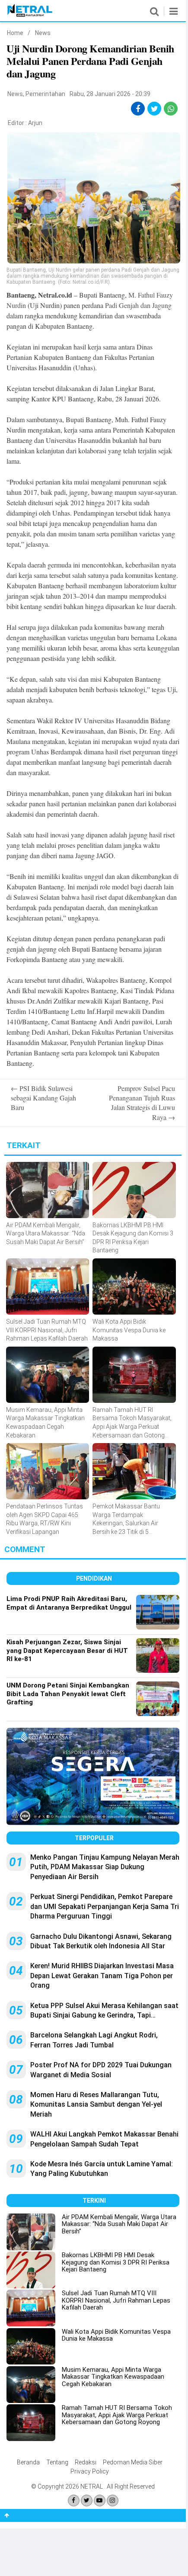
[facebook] (138, 109)
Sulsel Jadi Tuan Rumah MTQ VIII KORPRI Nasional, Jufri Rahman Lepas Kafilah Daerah (116, 2300)
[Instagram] (113, 2501)
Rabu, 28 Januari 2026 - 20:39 (110, 94)
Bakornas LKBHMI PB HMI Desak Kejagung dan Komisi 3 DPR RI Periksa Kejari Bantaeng (116, 2262)
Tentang (57, 2462)
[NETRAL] (30, 15)
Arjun (35, 123)
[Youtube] (100, 2501)
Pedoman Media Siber (133, 2462)
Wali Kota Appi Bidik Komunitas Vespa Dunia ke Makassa (116, 2335)
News (43, 33)
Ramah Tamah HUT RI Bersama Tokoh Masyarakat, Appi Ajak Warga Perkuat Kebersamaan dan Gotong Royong (117, 2415)
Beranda (28, 2462)
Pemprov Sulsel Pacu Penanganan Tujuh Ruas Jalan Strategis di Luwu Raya (142, 1103)
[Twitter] (87, 2501)
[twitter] (155, 109)
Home (15, 33)
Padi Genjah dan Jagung (138, 305)
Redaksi (86, 2462)
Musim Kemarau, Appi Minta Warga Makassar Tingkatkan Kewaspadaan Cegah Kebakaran (113, 2377)
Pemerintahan (45, 94)
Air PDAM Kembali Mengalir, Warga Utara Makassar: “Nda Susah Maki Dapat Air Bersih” (119, 2224)
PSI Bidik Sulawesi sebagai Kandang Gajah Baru (43, 1098)
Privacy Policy (90, 2471)
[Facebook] (74, 2501)
